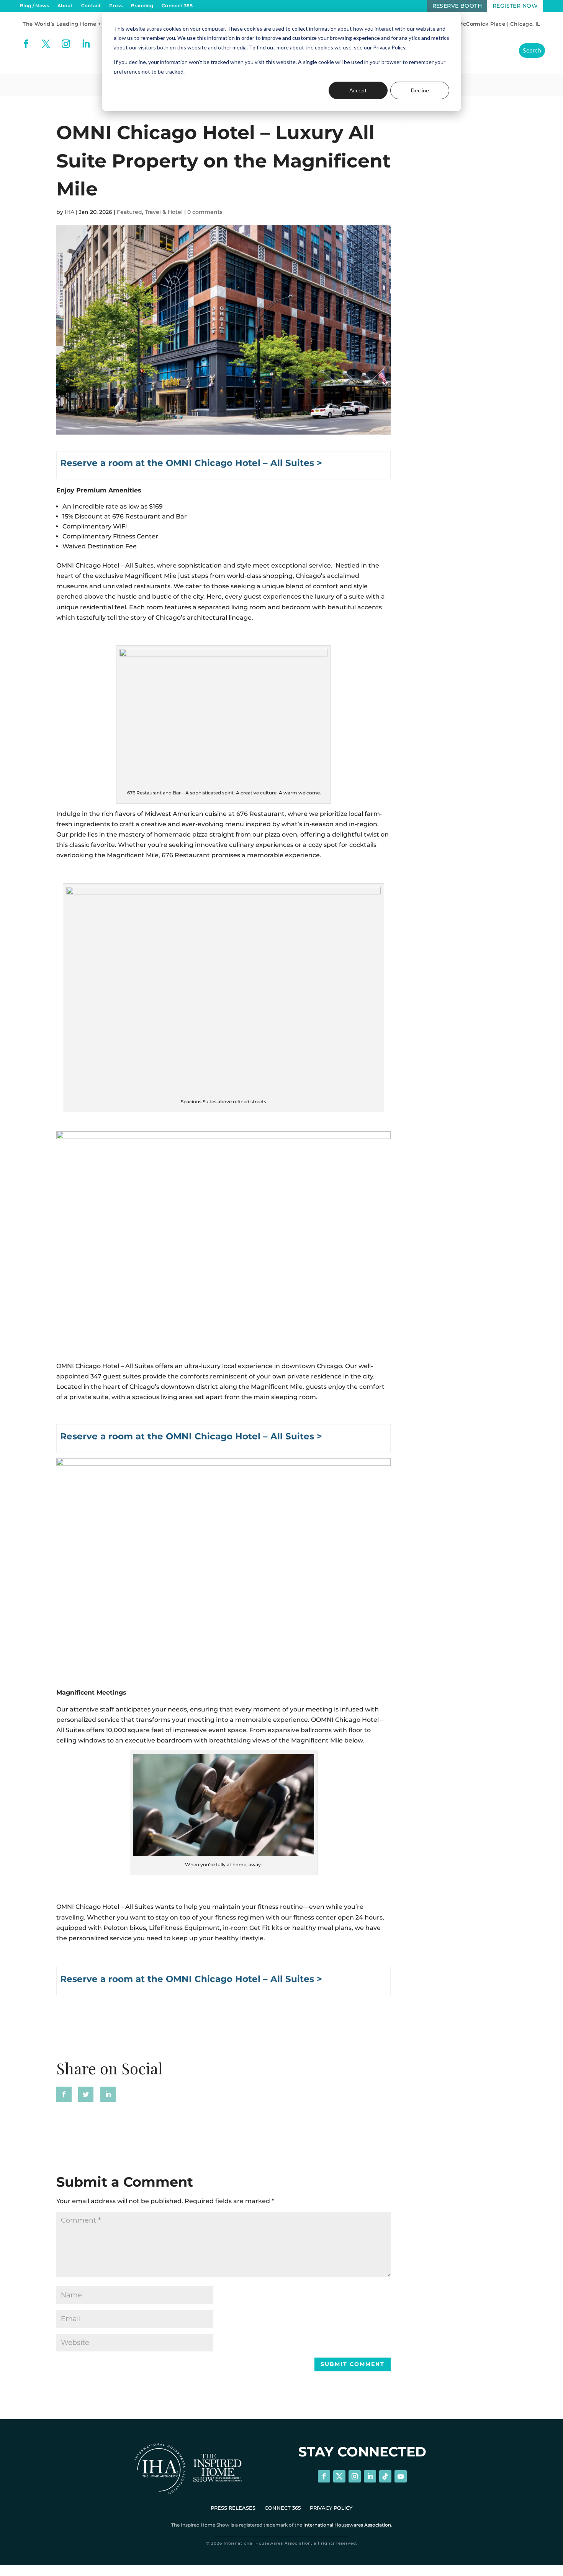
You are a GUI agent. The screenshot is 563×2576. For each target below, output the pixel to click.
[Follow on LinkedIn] (86, 44)
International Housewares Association (347, 2525)
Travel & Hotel (164, 212)
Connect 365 (177, 6)
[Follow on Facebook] (26, 44)
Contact (91, 6)
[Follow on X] (46, 44)
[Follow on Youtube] (401, 2476)
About (65, 6)
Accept (358, 90)
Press (116, 6)
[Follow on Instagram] (66, 44)
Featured (129, 212)
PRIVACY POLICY (331, 2508)
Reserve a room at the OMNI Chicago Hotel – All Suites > (191, 463)
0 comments (205, 212)
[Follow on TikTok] (385, 2476)
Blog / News (34, 6)
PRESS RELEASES (233, 2508)
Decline (420, 90)
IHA (70, 212)
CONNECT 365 (283, 2508)
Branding (142, 6)
